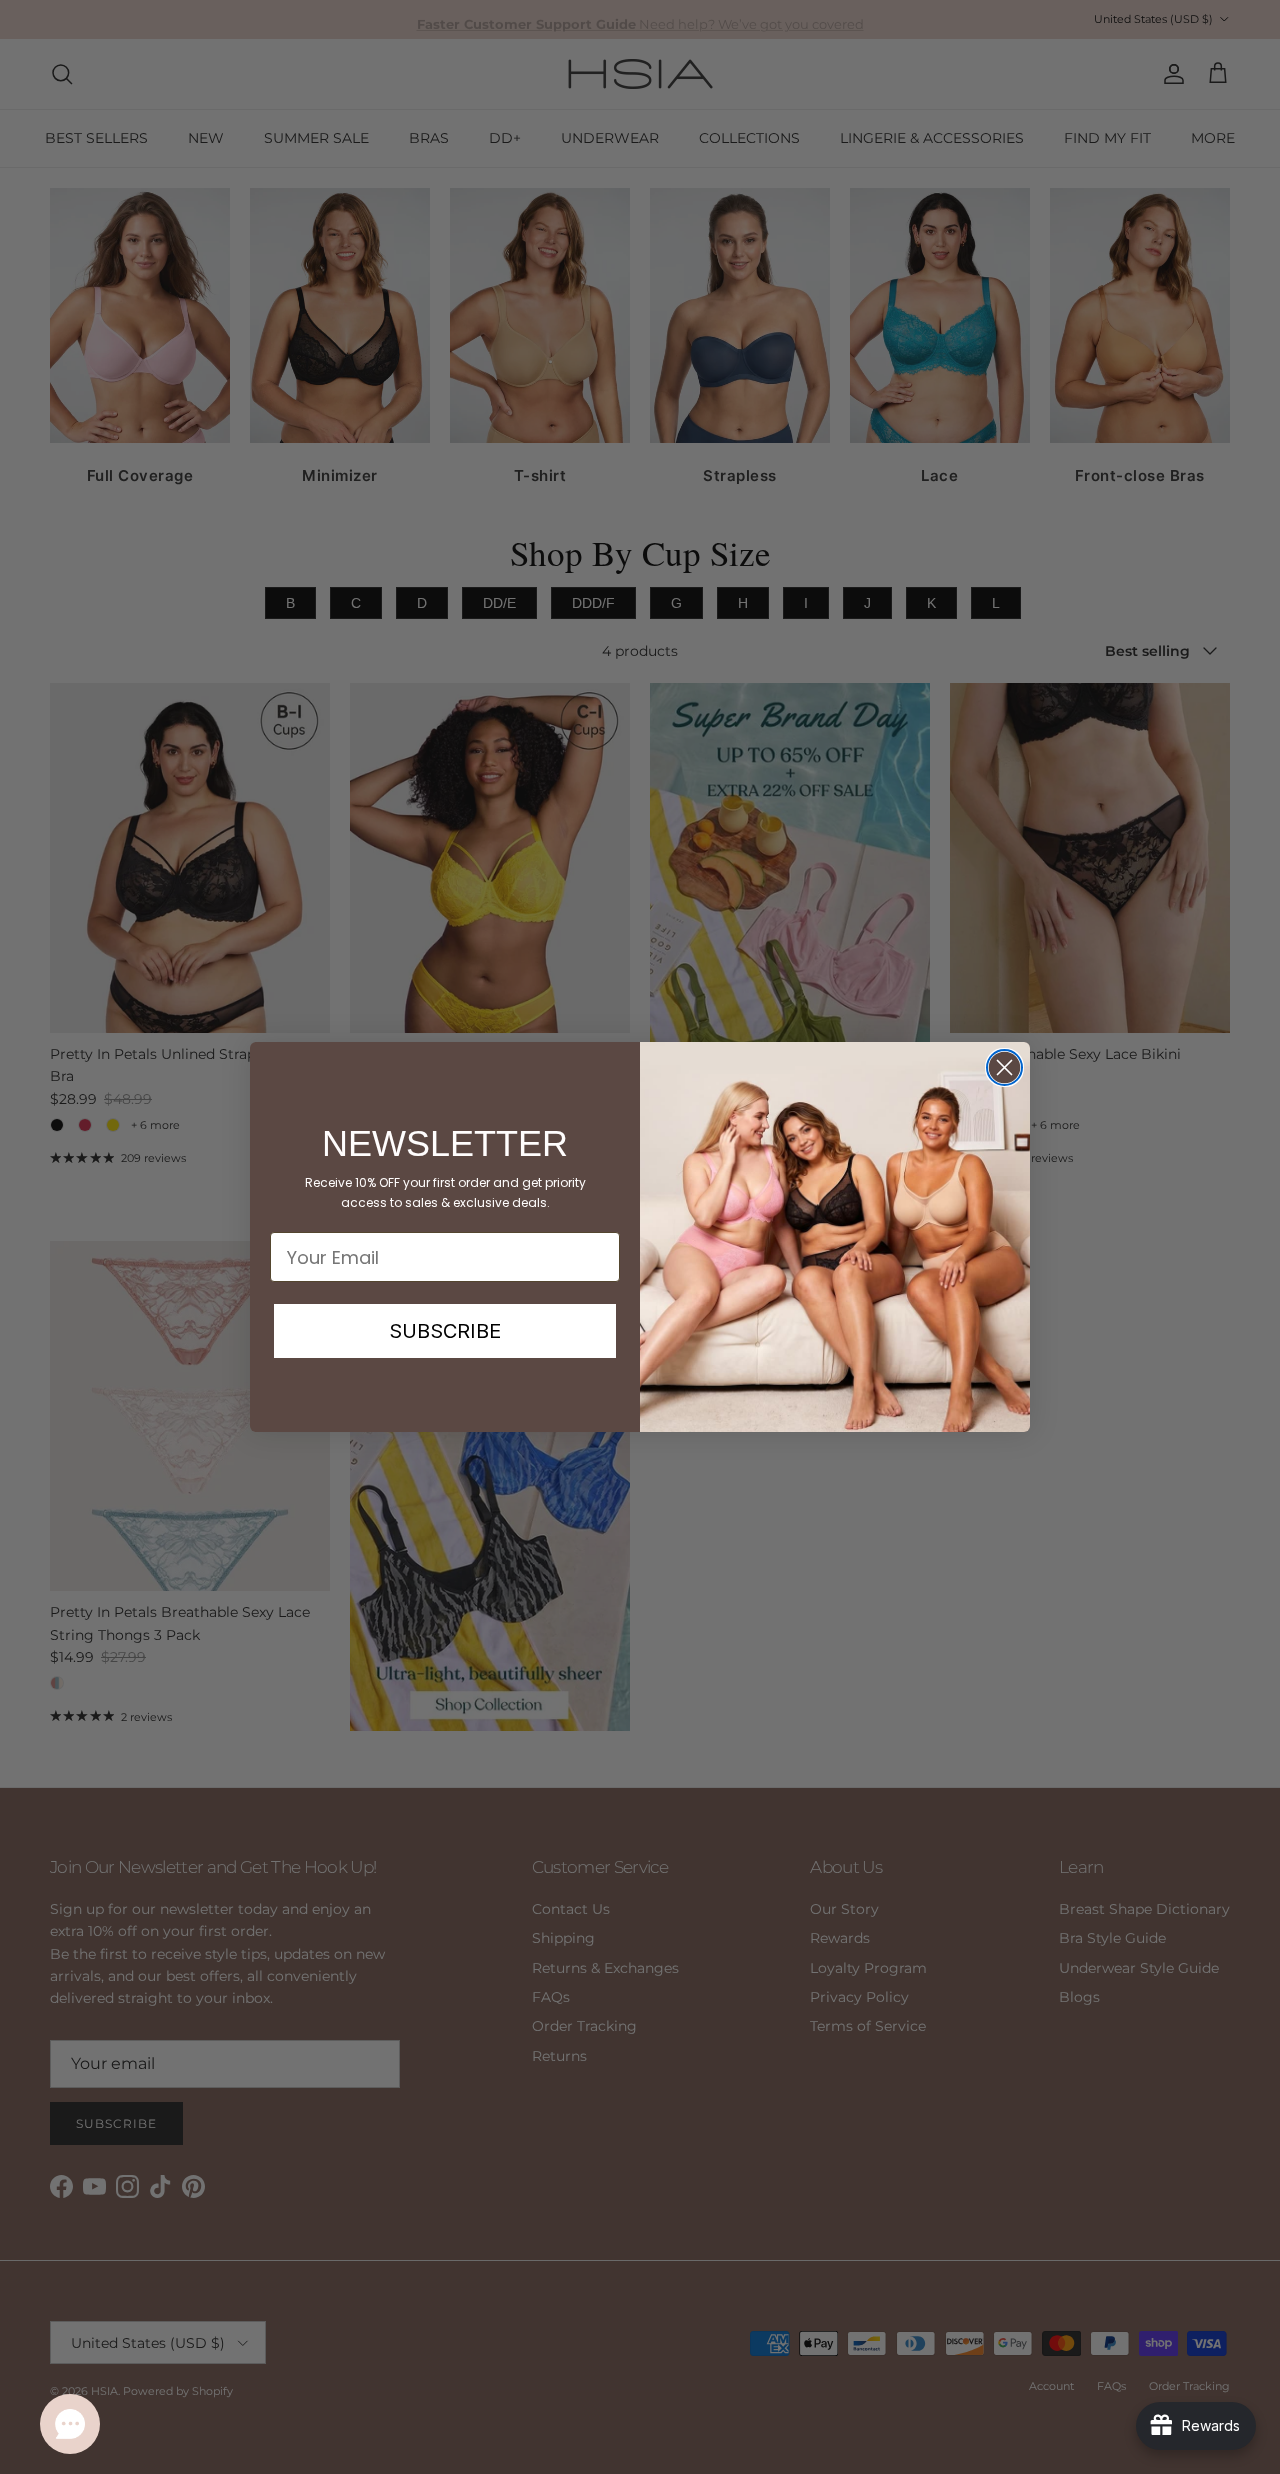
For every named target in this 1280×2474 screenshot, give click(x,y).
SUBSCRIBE (445, 1331)
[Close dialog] (1004, 1067)
